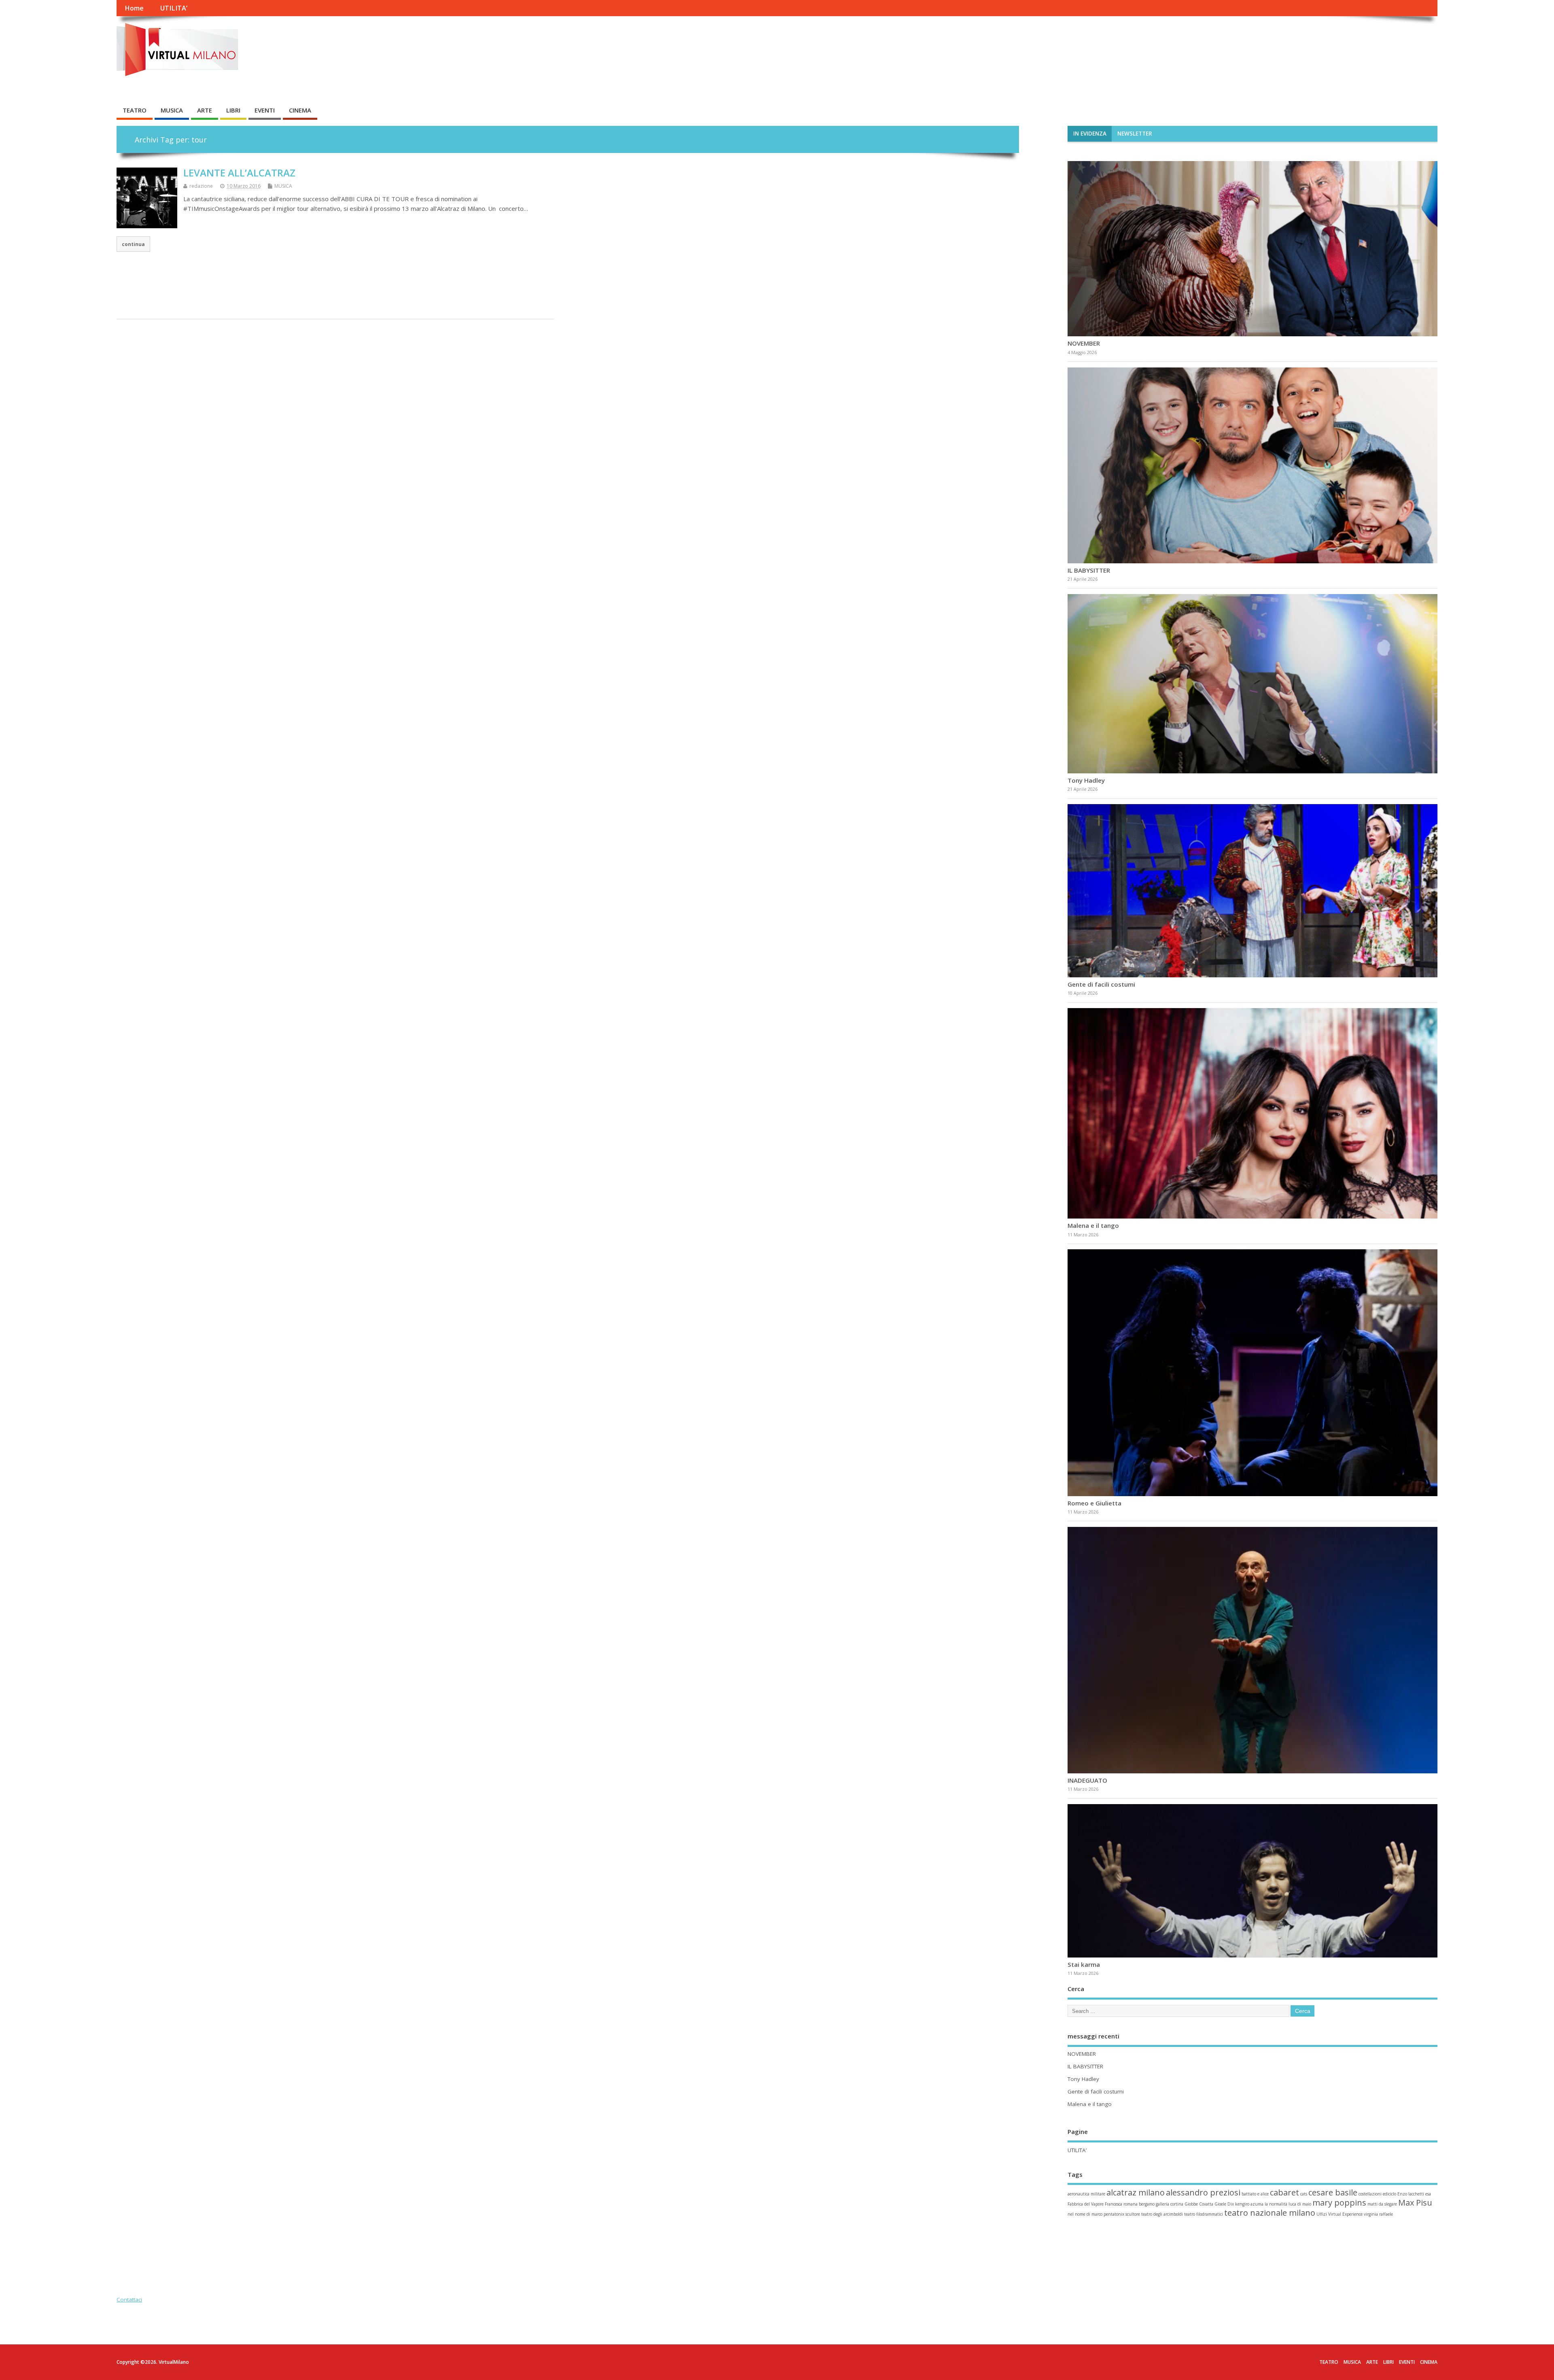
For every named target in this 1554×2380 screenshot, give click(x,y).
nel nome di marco (1085, 2215)
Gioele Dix (1224, 2205)
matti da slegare (1382, 2205)
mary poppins (1339, 2204)
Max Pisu (1415, 2204)
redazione (201, 186)
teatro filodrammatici (1204, 2215)
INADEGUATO (1087, 1781)
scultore (1133, 2215)
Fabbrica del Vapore (1086, 2205)
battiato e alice (1255, 2195)
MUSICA (172, 110)
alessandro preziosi (1203, 2194)
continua (133, 244)
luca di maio (1300, 2205)
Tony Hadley (1086, 780)
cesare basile (1333, 2194)
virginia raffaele (1378, 2215)
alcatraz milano (1136, 2194)
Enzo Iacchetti (1411, 2195)
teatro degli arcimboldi (1162, 2215)
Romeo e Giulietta (1094, 1503)
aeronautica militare (1086, 2195)
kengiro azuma (1249, 2205)
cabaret (1284, 2194)
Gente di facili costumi (1101, 985)
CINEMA (300, 110)
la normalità (1276, 2205)
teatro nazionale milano (1270, 2214)
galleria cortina (1170, 2205)
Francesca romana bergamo (1130, 2205)
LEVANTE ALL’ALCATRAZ (239, 173)
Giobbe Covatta (1199, 2205)
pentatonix (1114, 2215)
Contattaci (129, 2301)
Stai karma (1084, 1966)
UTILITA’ (174, 8)
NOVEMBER (1085, 343)
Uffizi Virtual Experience (1340, 2215)
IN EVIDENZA (1090, 134)
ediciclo (1389, 2195)
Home (134, 8)
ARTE (205, 110)
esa (1428, 2195)
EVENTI (265, 110)
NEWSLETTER (1135, 134)
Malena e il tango (1093, 1226)
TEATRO (135, 110)
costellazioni (1370, 2195)
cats (1304, 2195)
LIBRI (233, 110)
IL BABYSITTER (1089, 570)
